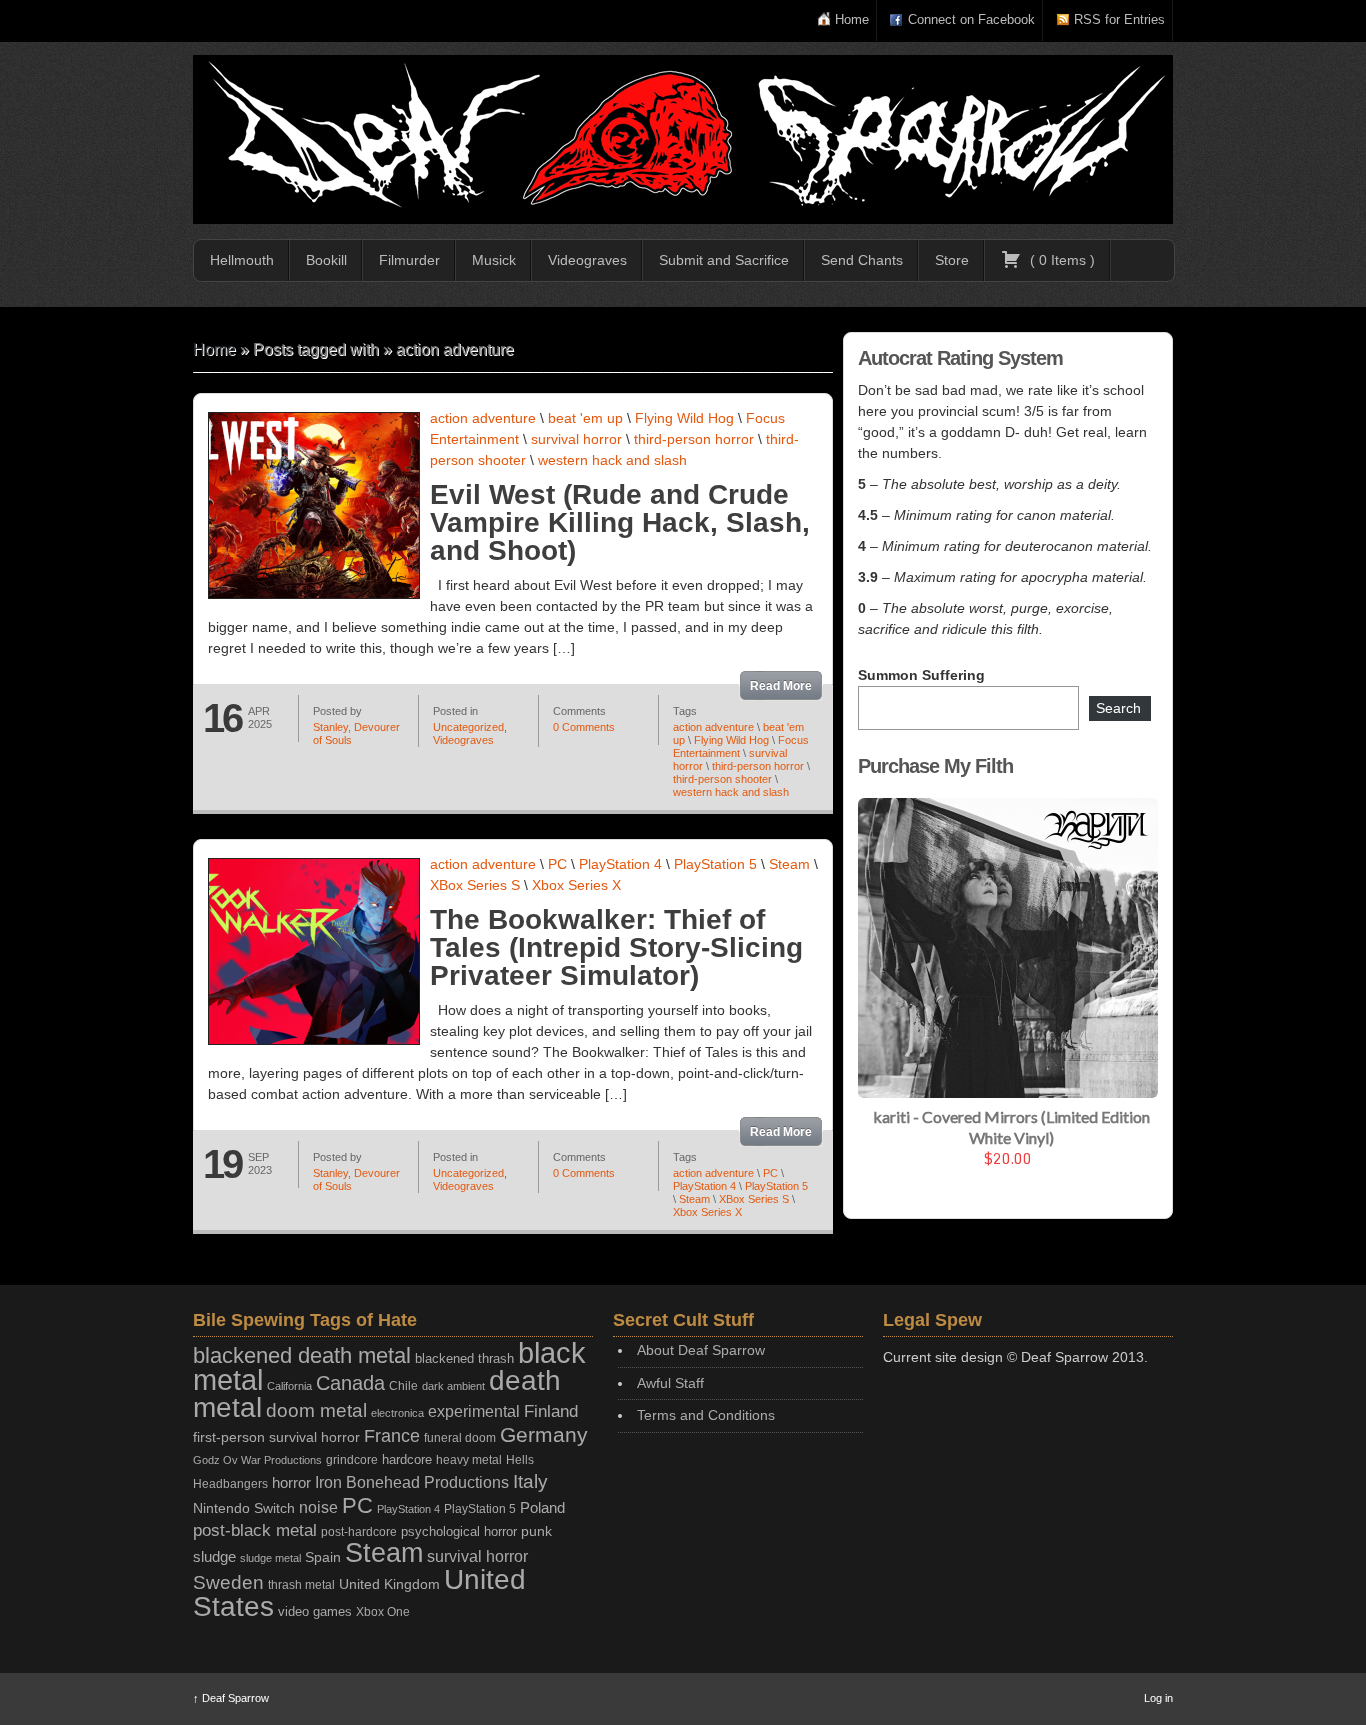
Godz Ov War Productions (257, 1460)
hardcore (407, 1459)
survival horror (576, 439)
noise (318, 1507)
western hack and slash (612, 460)
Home (852, 19)
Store (952, 260)
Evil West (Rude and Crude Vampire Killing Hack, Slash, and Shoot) (620, 522)
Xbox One (383, 1611)
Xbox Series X (576, 885)
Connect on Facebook (971, 19)
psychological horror (459, 1531)
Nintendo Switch (244, 1508)
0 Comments (584, 727)
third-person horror (694, 439)
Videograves (587, 260)
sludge (214, 1557)
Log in (1158, 1698)
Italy (530, 1481)
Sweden (228, 1582)
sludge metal (270, 1558)
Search (1118, 708)
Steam (789, 864)
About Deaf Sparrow (701, 1350)
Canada (350, 1383)
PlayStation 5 (715, 864)
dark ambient (453, 1386)
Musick (494, 260)
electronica (397, 1413)
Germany (544, 1434)
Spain (323, 1557)
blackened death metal (302, 1355)
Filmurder (409, 260)
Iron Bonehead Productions (412, 1482)
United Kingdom (389, 1584)
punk (536, 1531)
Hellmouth (242, 260)
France (392, 1436)
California (289, 1386)
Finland (551, 1411)
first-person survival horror (276, 1437)
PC (557, 864)
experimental (474, 1411)
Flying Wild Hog (684, 418)
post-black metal (255, 1530)
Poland (542, 1507)
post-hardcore (359, 1532)
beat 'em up (585, 418)
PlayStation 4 (620, 864)
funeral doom (460, 1438)
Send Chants (862, 260)
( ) (1060, 260)
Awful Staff (670, 1383)
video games (315, 1611)
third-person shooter (722, 779)
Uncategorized (468, 727)
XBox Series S (475, 885)
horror (291, 1482)
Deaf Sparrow (231, 1698)
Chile (403, 1386)
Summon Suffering (921, 675)
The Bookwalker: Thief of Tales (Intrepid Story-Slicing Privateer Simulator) (616, 947)
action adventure (483, 418)
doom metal (316, 1410)
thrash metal (301, 1585)
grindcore (352, 1460)
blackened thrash (464, 1358)
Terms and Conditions (706, 1415)
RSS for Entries (1119, 19)
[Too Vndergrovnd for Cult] (683, 139)
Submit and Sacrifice (724, 260)
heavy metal (469, 1460)
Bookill (326, 260)
